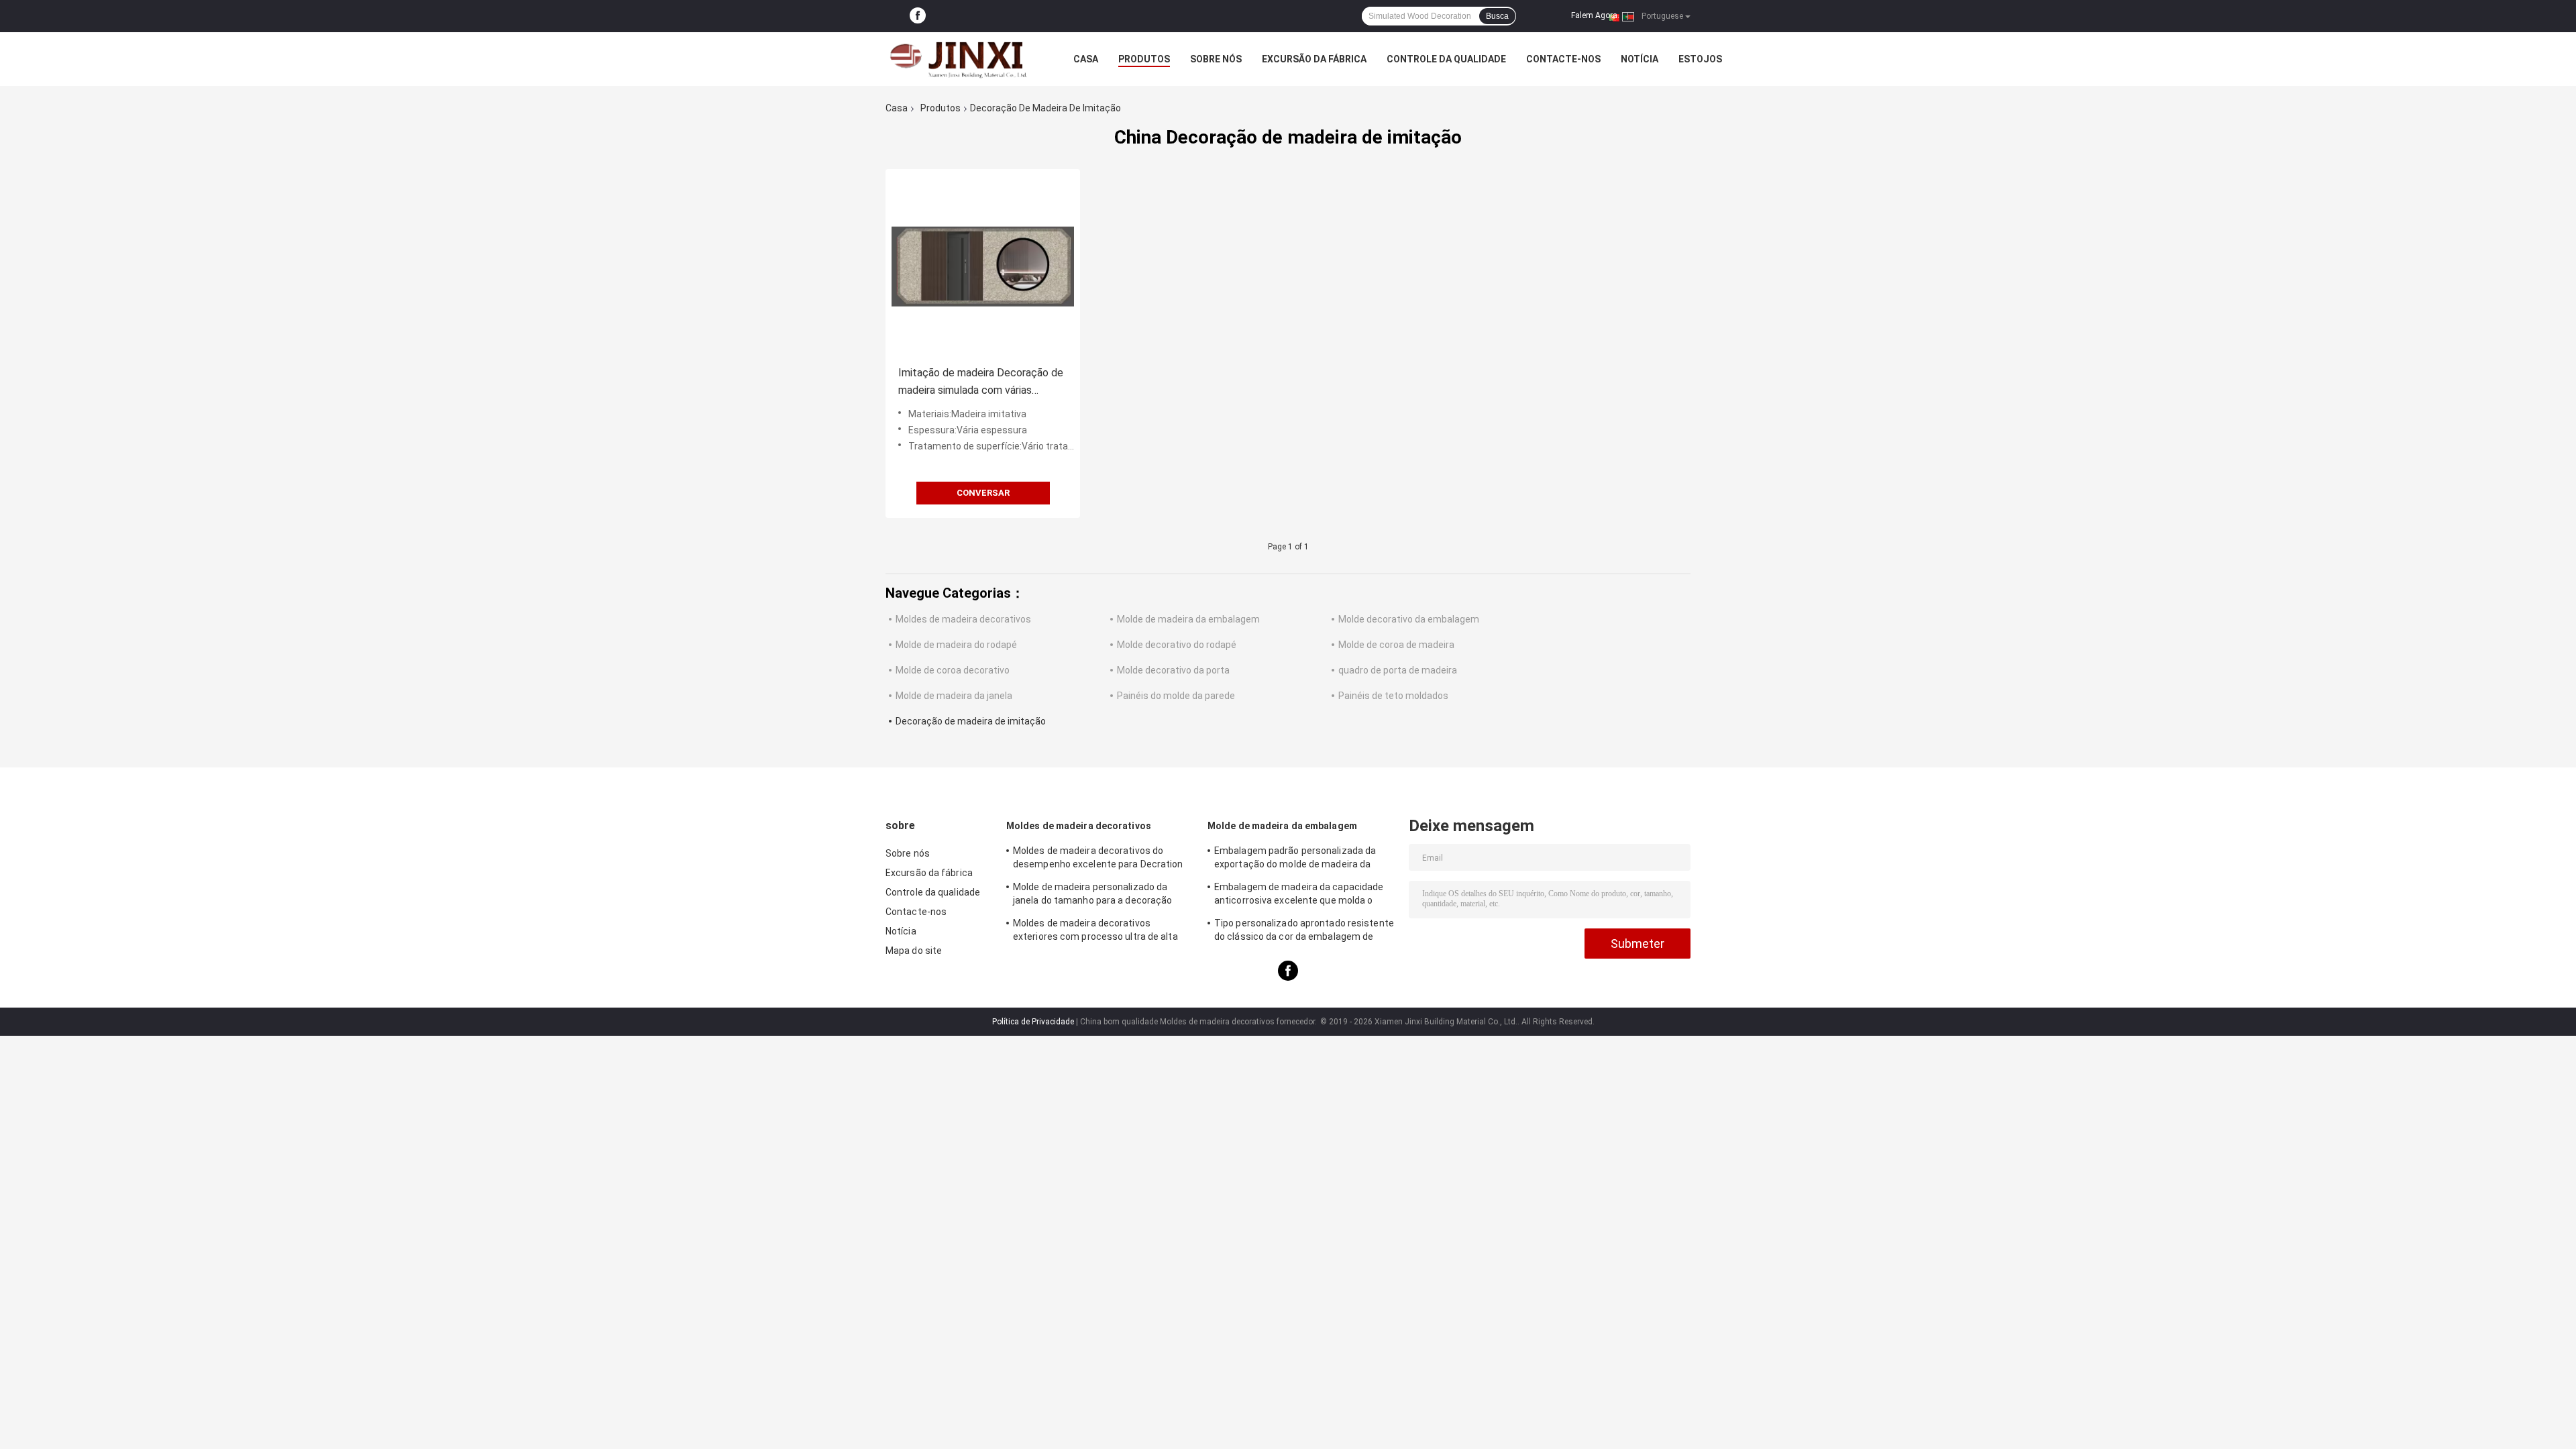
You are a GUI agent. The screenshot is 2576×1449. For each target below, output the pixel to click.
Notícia (1640, 59)
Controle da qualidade (1446, 59)
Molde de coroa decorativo (953, 670)
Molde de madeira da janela (954, 696)
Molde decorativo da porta (1173, 670)
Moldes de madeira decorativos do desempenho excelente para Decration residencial (1098, 859)
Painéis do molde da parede (1176, 696)
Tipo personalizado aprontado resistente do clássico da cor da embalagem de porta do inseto (1304, 932)
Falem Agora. (1595, 15)
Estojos (1700, 59)
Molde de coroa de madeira (1396, 645)
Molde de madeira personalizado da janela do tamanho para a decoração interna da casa (1092, 896)
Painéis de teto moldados (1393, 696)
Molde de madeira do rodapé (956, 645)
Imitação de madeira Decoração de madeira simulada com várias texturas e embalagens (981, 383)
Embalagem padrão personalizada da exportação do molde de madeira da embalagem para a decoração (1295, 859)
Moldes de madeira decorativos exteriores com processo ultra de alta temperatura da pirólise (1095, 932)
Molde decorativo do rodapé (1177, 645)
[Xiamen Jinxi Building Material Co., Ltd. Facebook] (918, 16)
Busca (1497, 16)
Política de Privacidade (1033, 1022)
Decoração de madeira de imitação (971, 721)
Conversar (983, 493)
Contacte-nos (1563, 59)
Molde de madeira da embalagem (1188, 619)
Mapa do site (914, 951)
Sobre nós (1216, 59)
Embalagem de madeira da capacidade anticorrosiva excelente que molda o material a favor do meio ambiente (1299, 896)
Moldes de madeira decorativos (963, 619)
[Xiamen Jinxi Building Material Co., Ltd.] (959, 59)
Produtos (1144, 59)
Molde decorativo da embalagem (1409, 619)
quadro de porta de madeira (1398, 670)
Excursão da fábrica (1314, 59)
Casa (1086, 59)
